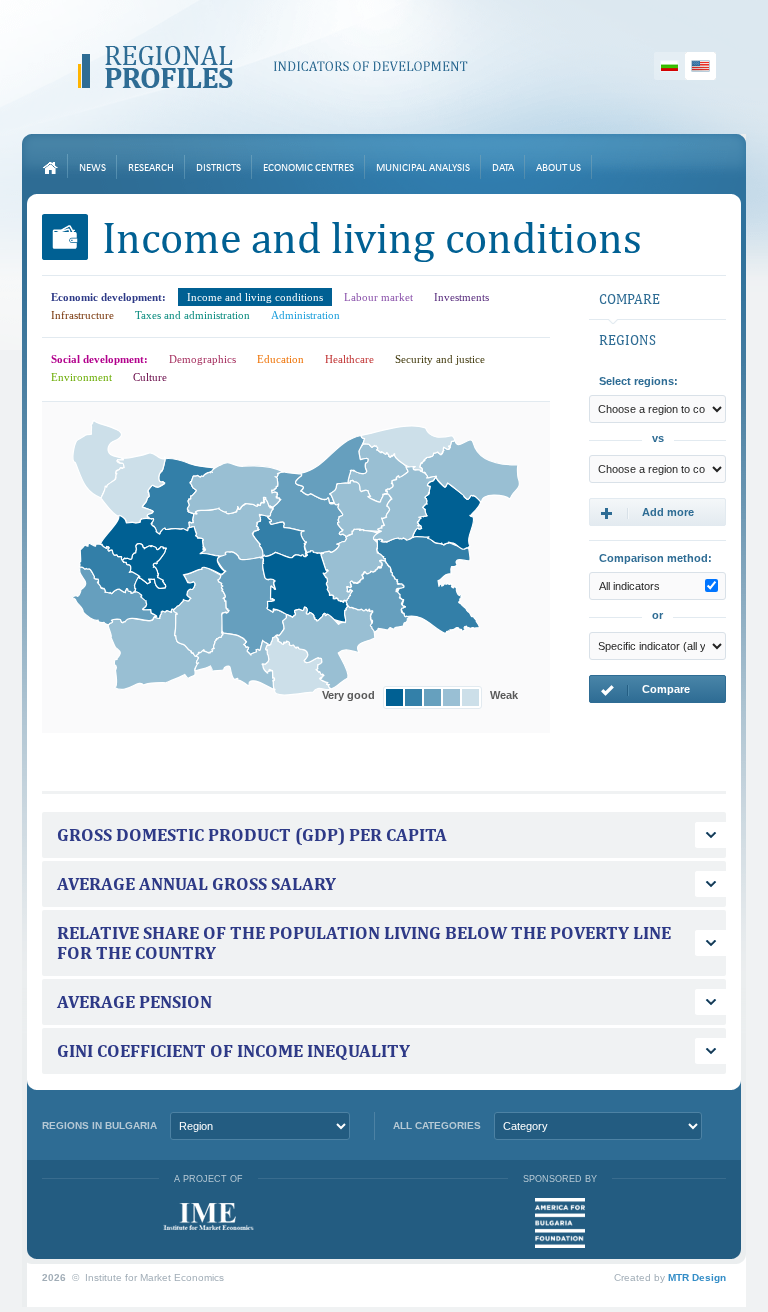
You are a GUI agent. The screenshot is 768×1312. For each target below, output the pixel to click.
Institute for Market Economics (208, 1216)
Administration (305, 315)
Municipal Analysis (423, 168)
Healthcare (349, 359)
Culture (150, 377)
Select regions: (638, 381)
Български (669, 66)
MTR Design (697, 1277)
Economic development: (108, 297)
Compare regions (645, 693)
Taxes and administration (192, 315)
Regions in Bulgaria (99, 1125)
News (92, 168)
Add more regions (647, 516)
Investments (461, 297)
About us (558, 168)
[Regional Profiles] (273, 67)
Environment (81, 377)
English (700, 66)
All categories (437, 1125)
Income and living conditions (255, 297)
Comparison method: (655, 558)
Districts (218, 168)
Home (50, 168)
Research (151, 168)
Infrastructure (82, 315)
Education (280, 359)
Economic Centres (308, 168)
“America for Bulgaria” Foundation (560, 1223)
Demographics (202, 359)
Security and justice (440, 359)
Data (503, 168)
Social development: (99, 359)
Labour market (378, 297)
